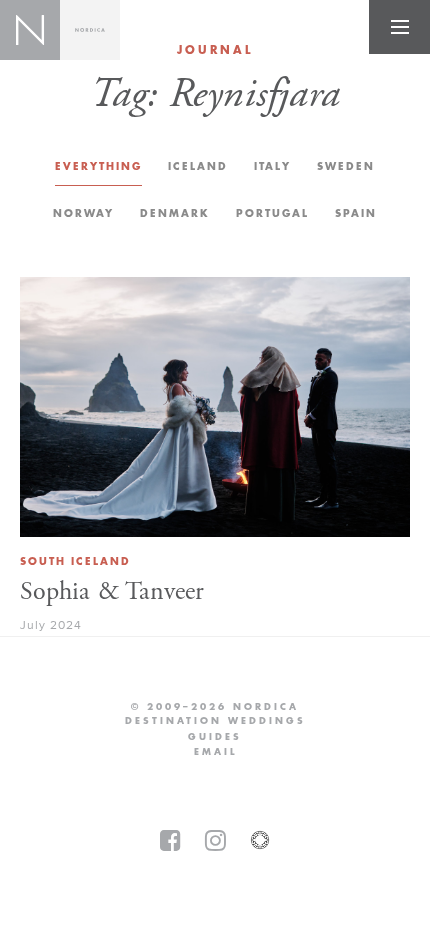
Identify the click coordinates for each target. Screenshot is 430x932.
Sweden (346, 166)
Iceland (198, 166)
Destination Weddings (215, 721)
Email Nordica (215, 752)
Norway (83, 213)
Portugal (272, 213)
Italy (272, 166)
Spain (356, 213)
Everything (98, 166)
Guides (215, 737)
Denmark (175, 213)
